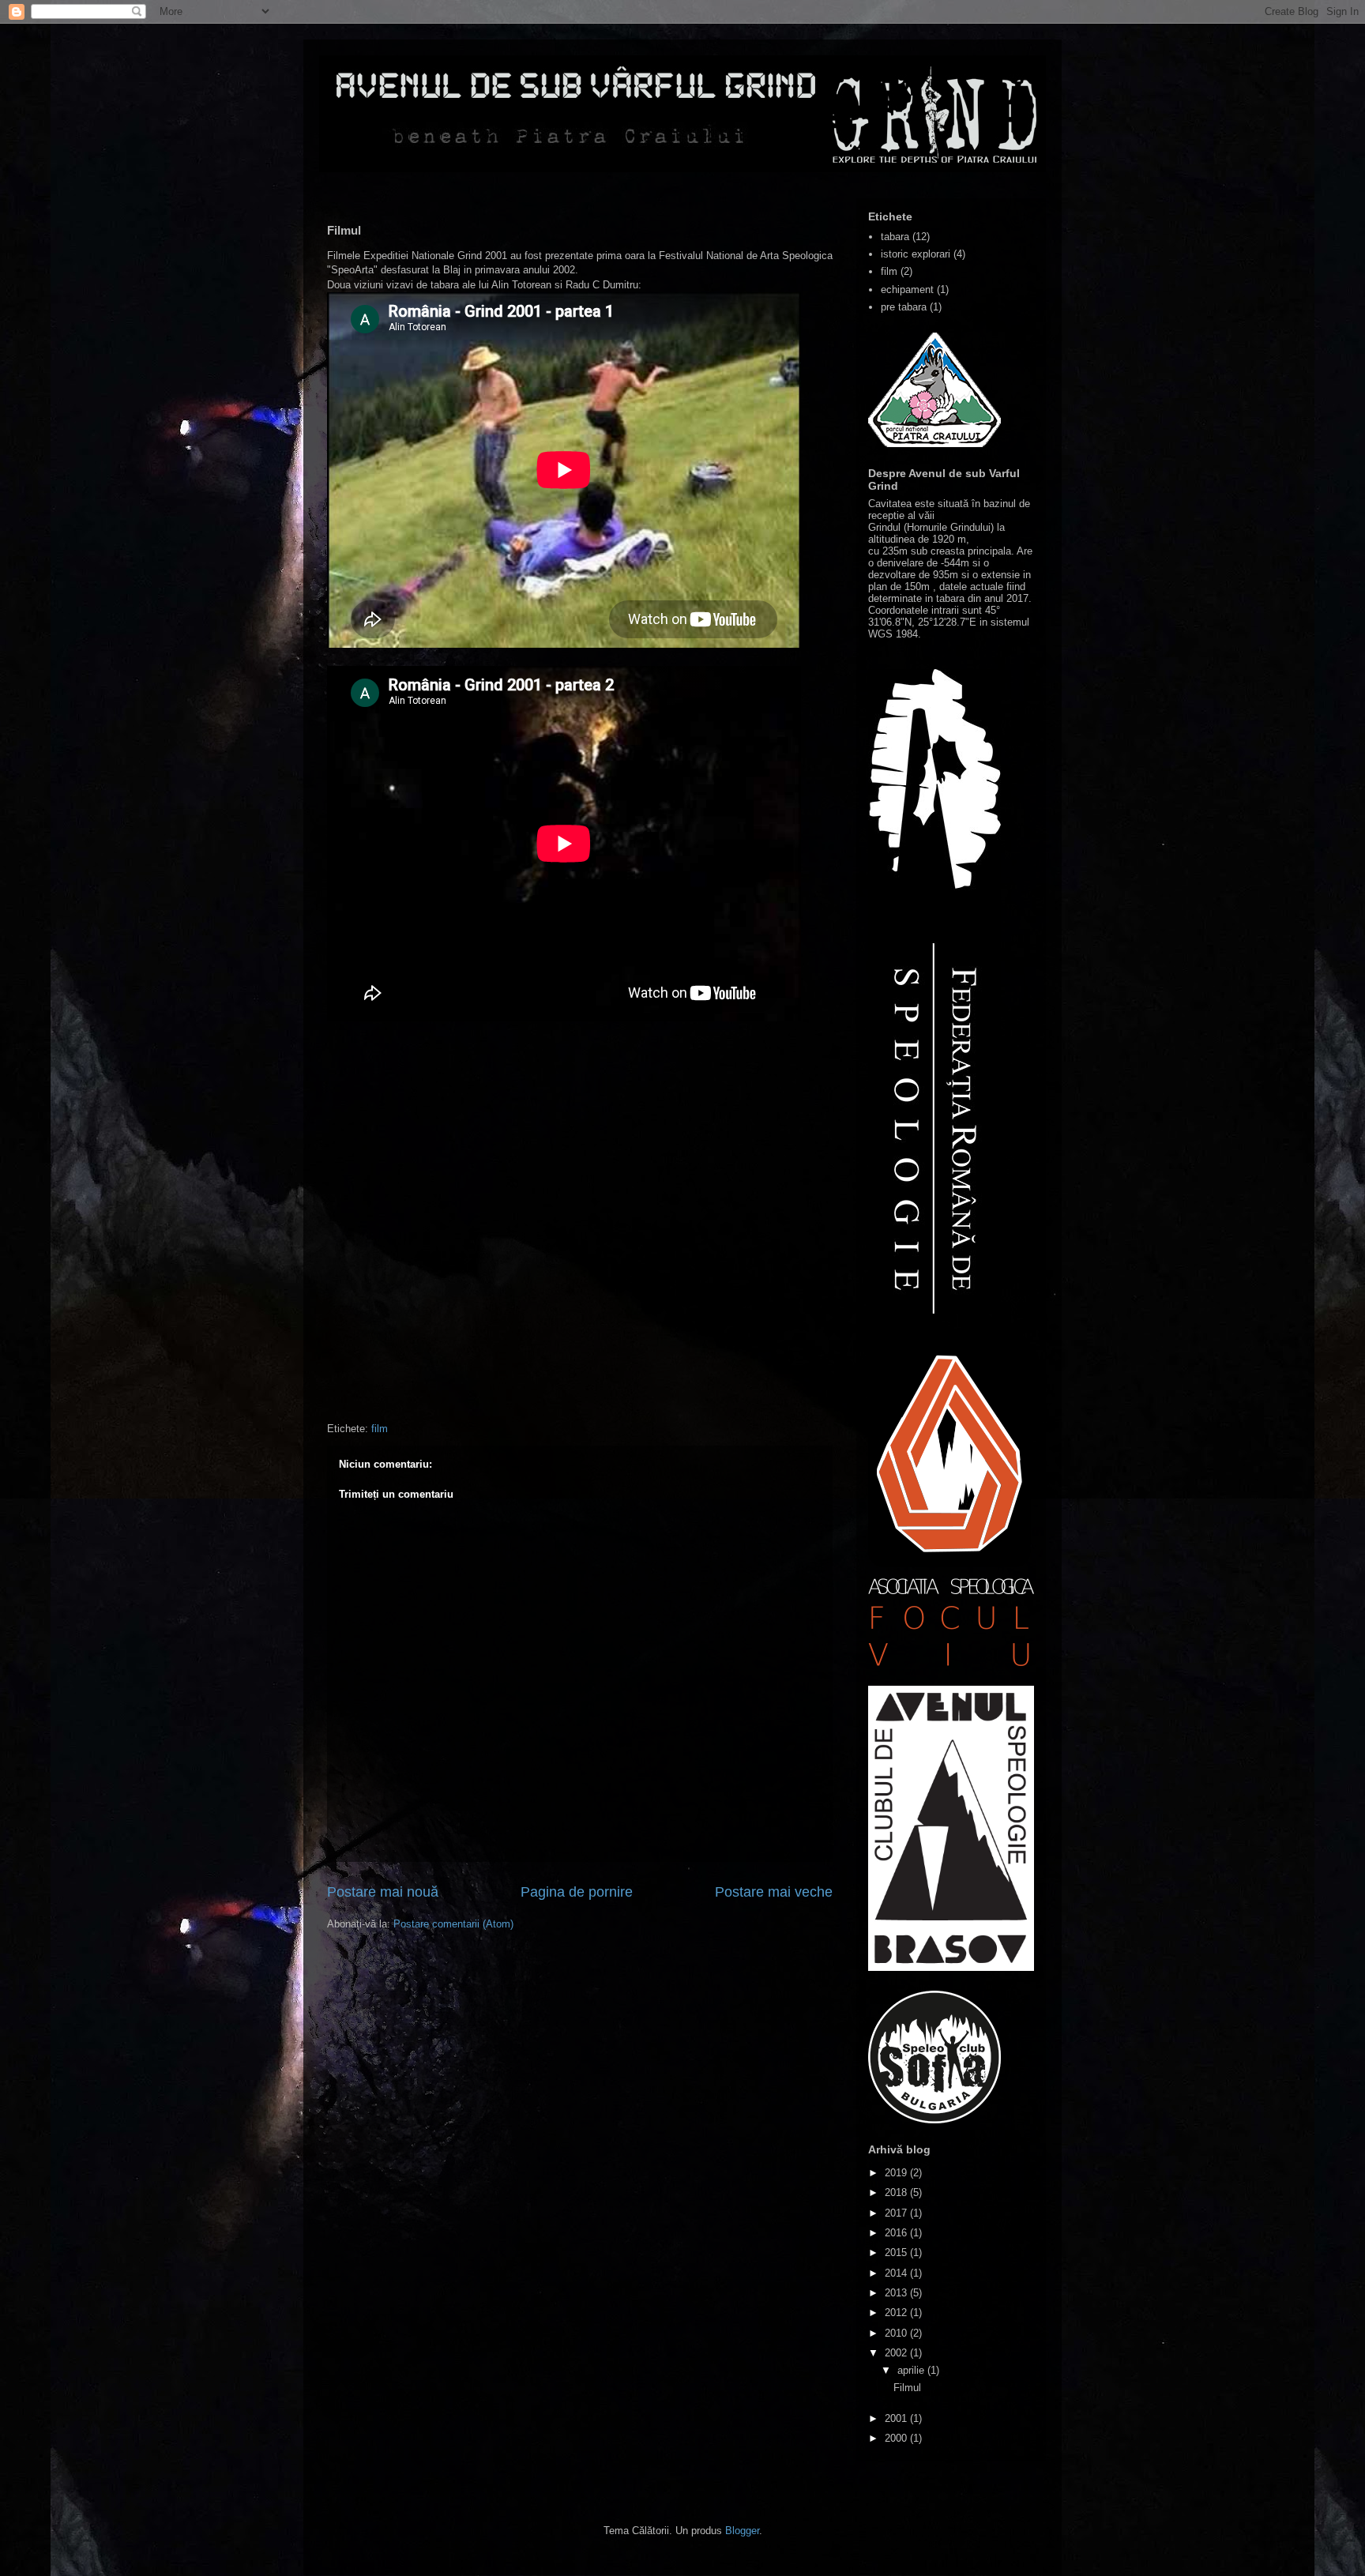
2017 (897, 2213)
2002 (897, 2353)
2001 (897, 2418)
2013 (897, 2293)
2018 (897, 2192)
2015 (897, 2253)
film (380, 1429)
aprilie (912, 2370)
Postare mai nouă (383, 1892)
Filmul (907, 2388)
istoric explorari (916, 254)
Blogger (742, 2531)
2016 (897, 2233)
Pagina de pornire (577, 1892)
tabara (895, 237)
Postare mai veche (774, 1892)
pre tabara (904, 307)
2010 (897, 2333)
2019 (897, 2173)
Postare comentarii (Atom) (453, 1924)
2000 (897, 2438)
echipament (907, 290)
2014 (897, 2273)
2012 (897, 2313)
